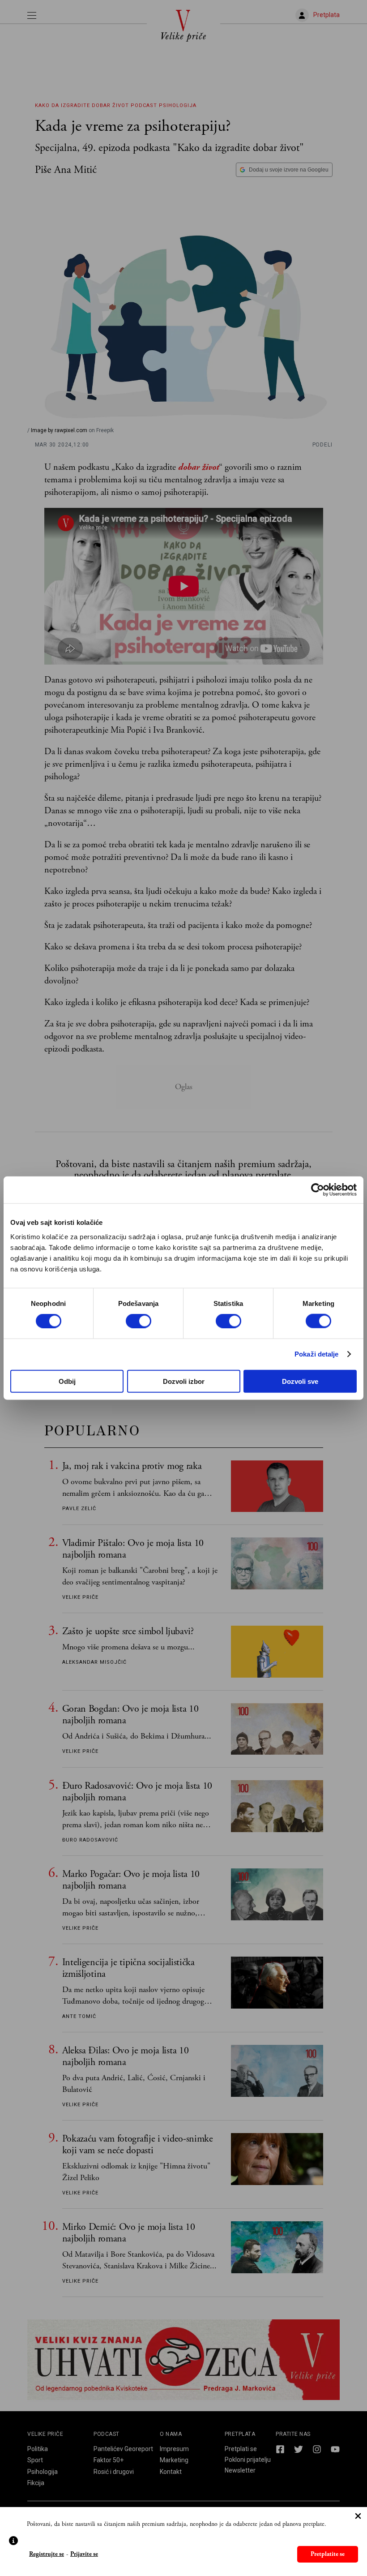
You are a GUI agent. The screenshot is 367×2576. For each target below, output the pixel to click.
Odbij (67, 1381)
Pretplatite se (328, 2554)
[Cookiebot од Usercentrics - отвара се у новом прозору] (318, 1190)
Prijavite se (84, 2554)
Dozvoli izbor (184, 1381)
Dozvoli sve (300, 1381)
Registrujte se (47, 2554)
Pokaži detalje (316, 1354)
